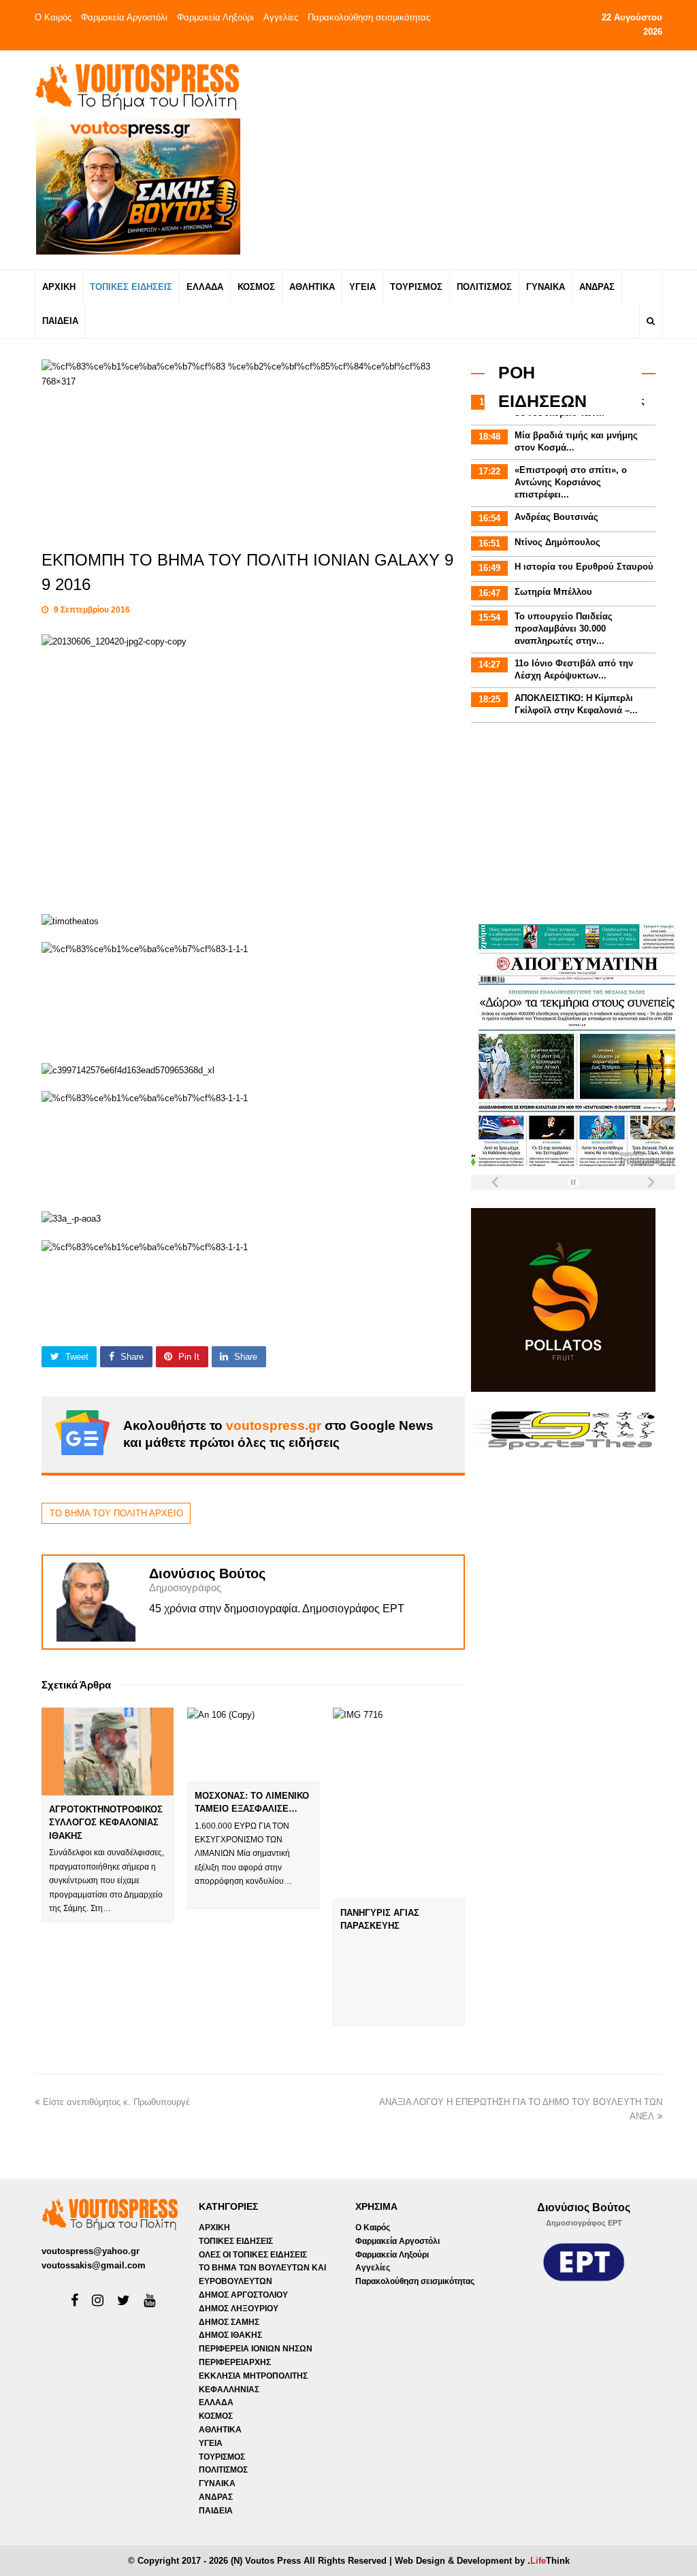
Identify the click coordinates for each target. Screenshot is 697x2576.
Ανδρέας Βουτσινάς (556, 517)
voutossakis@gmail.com (94, 2265)
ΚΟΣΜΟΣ (216, 2416)
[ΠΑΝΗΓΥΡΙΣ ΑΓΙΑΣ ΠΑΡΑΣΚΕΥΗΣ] (399, 1803)
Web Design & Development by (482, 2561)
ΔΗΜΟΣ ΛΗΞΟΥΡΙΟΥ (239, 2309)
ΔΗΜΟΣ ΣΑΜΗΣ (229, 2322)
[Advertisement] (462, 159)
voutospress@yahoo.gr (91, 2251)
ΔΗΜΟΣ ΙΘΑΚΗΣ (230, 2335)
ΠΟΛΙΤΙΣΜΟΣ (223, 2470)
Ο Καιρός (53, 17)
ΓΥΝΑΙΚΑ (217, 2483)
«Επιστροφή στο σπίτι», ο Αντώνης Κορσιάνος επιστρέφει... (571, 482)
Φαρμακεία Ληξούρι (215, 17)
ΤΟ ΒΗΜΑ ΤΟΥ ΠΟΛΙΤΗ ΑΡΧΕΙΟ (116, 1513)
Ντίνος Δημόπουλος (557, 542)
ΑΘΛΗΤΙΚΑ (220, 2430)
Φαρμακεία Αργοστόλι (124, 17)
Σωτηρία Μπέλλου (553, 592)
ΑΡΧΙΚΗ (214, 2228)
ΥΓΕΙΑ (211, 2443)
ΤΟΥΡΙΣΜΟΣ (222, 2457)
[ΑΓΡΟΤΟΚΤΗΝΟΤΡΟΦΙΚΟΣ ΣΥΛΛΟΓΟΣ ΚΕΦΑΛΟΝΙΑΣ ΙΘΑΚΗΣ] (108, 1751)
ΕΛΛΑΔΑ (216, 2402)
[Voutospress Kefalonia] (137, 87)
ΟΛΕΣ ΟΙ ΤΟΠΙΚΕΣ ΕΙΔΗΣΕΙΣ (253, 2255)
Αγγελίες (281, 17)
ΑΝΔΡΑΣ (216, 2497)
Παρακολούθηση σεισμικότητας (369, 17)
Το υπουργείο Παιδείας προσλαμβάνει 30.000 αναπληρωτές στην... (564, 629)
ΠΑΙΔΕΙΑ (216, 2511)
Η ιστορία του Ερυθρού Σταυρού (584, 567)
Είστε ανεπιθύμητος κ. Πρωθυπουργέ (116, 2102)
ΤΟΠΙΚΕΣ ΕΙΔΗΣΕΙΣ (236, 2241)
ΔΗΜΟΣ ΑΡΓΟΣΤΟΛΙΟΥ (243, 2295)
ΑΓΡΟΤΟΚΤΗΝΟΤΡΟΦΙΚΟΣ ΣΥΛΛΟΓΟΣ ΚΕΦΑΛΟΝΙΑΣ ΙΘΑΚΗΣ (106, 1823)
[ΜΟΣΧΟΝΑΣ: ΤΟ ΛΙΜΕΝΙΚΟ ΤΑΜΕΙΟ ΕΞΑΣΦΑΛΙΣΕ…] (253, 1745)
